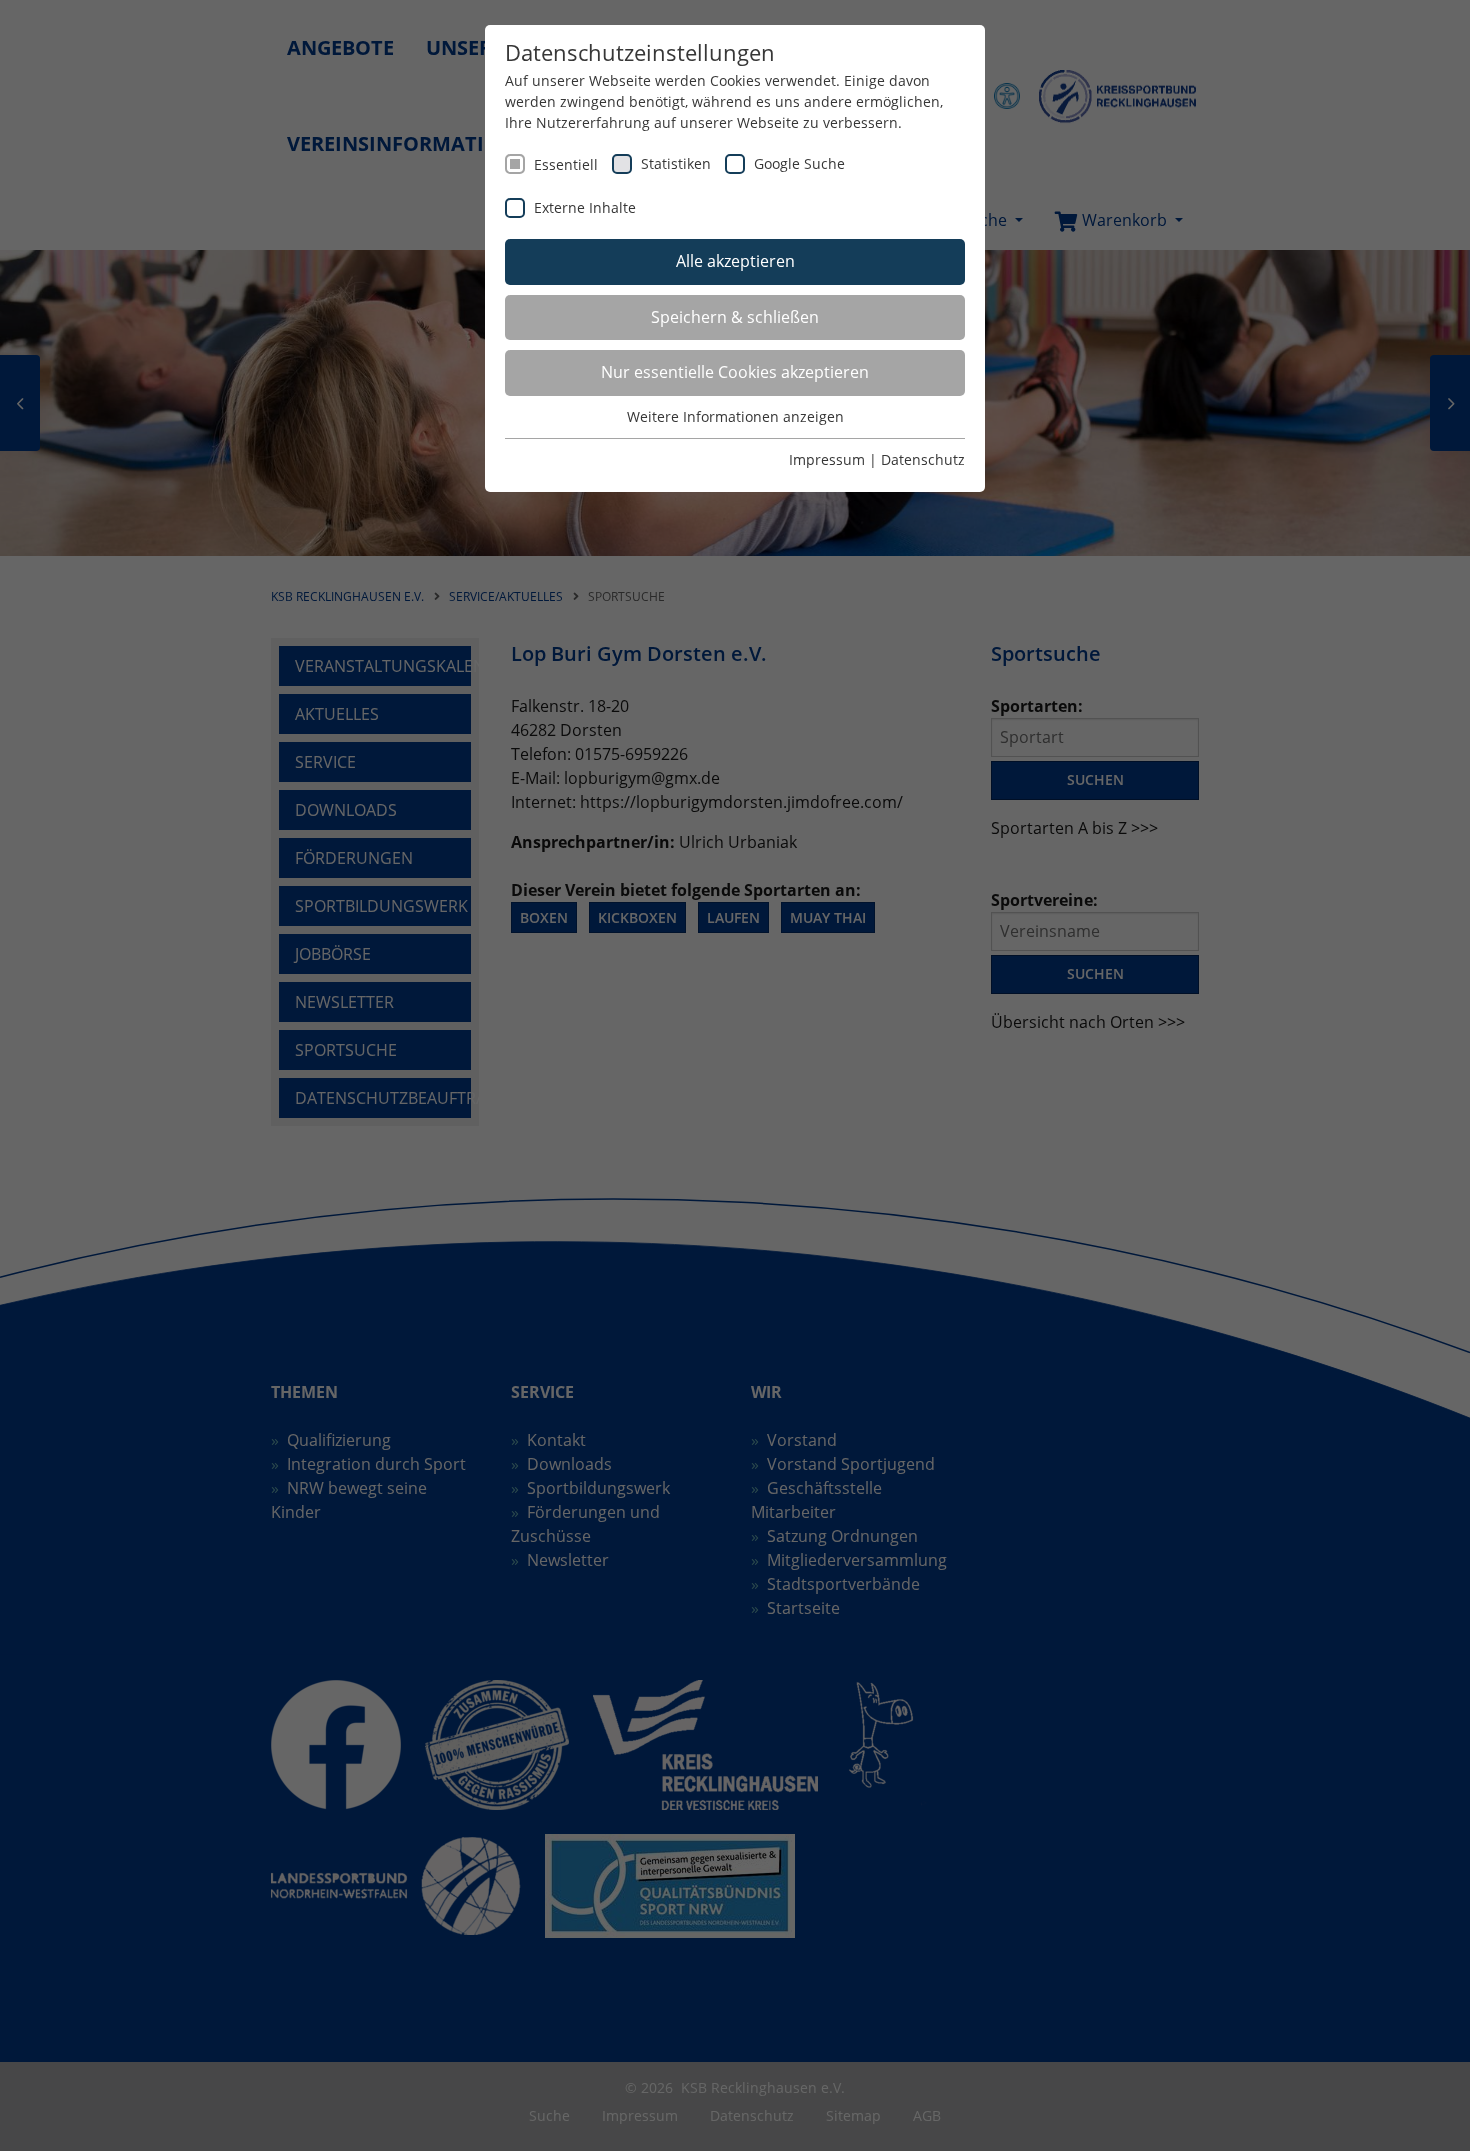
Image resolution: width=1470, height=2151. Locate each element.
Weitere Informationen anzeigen (735, 416)
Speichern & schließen (735, 317)
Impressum (827, 459)
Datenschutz (923, 459)
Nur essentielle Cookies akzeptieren (735, 372)
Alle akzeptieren (735, 261)
